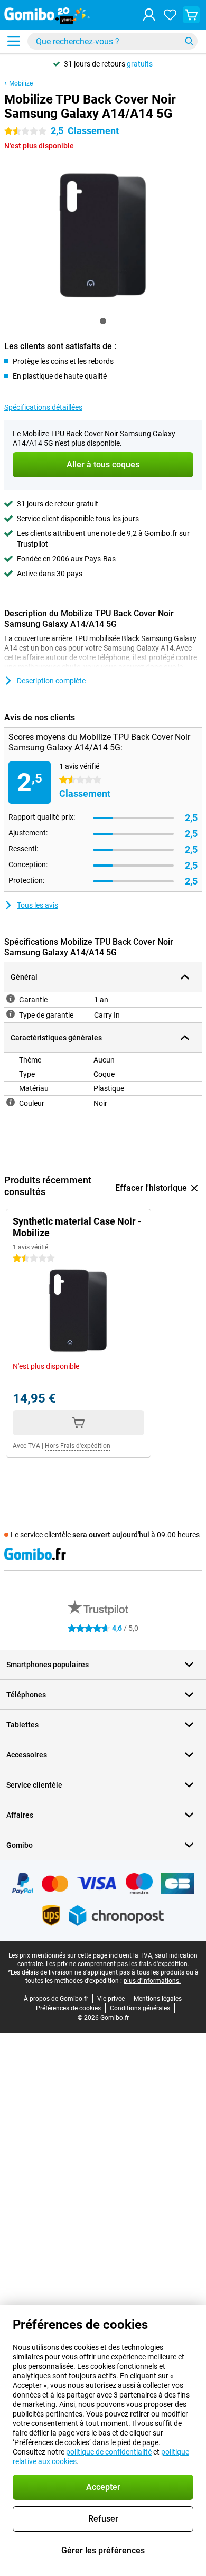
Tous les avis (38, 905)
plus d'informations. (152, 1981)
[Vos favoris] (170, 15)
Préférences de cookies (68, 2008)
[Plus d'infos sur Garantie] (11, 999)
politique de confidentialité (109, 2452)
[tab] (103, 321)
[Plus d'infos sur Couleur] (11, 1102)
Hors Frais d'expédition (78, 1446)
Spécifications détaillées (43, 407)
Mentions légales (158, 1999)
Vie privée (111, 1999)
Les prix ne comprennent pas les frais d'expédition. (118, 1964)
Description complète (51, 681)
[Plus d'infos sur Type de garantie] (11, 1014)
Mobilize (21, 83)
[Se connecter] (149, 15)
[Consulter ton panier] (191, 15)
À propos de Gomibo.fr (56, 1999)
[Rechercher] (189, 41)
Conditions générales (140, 2008)
